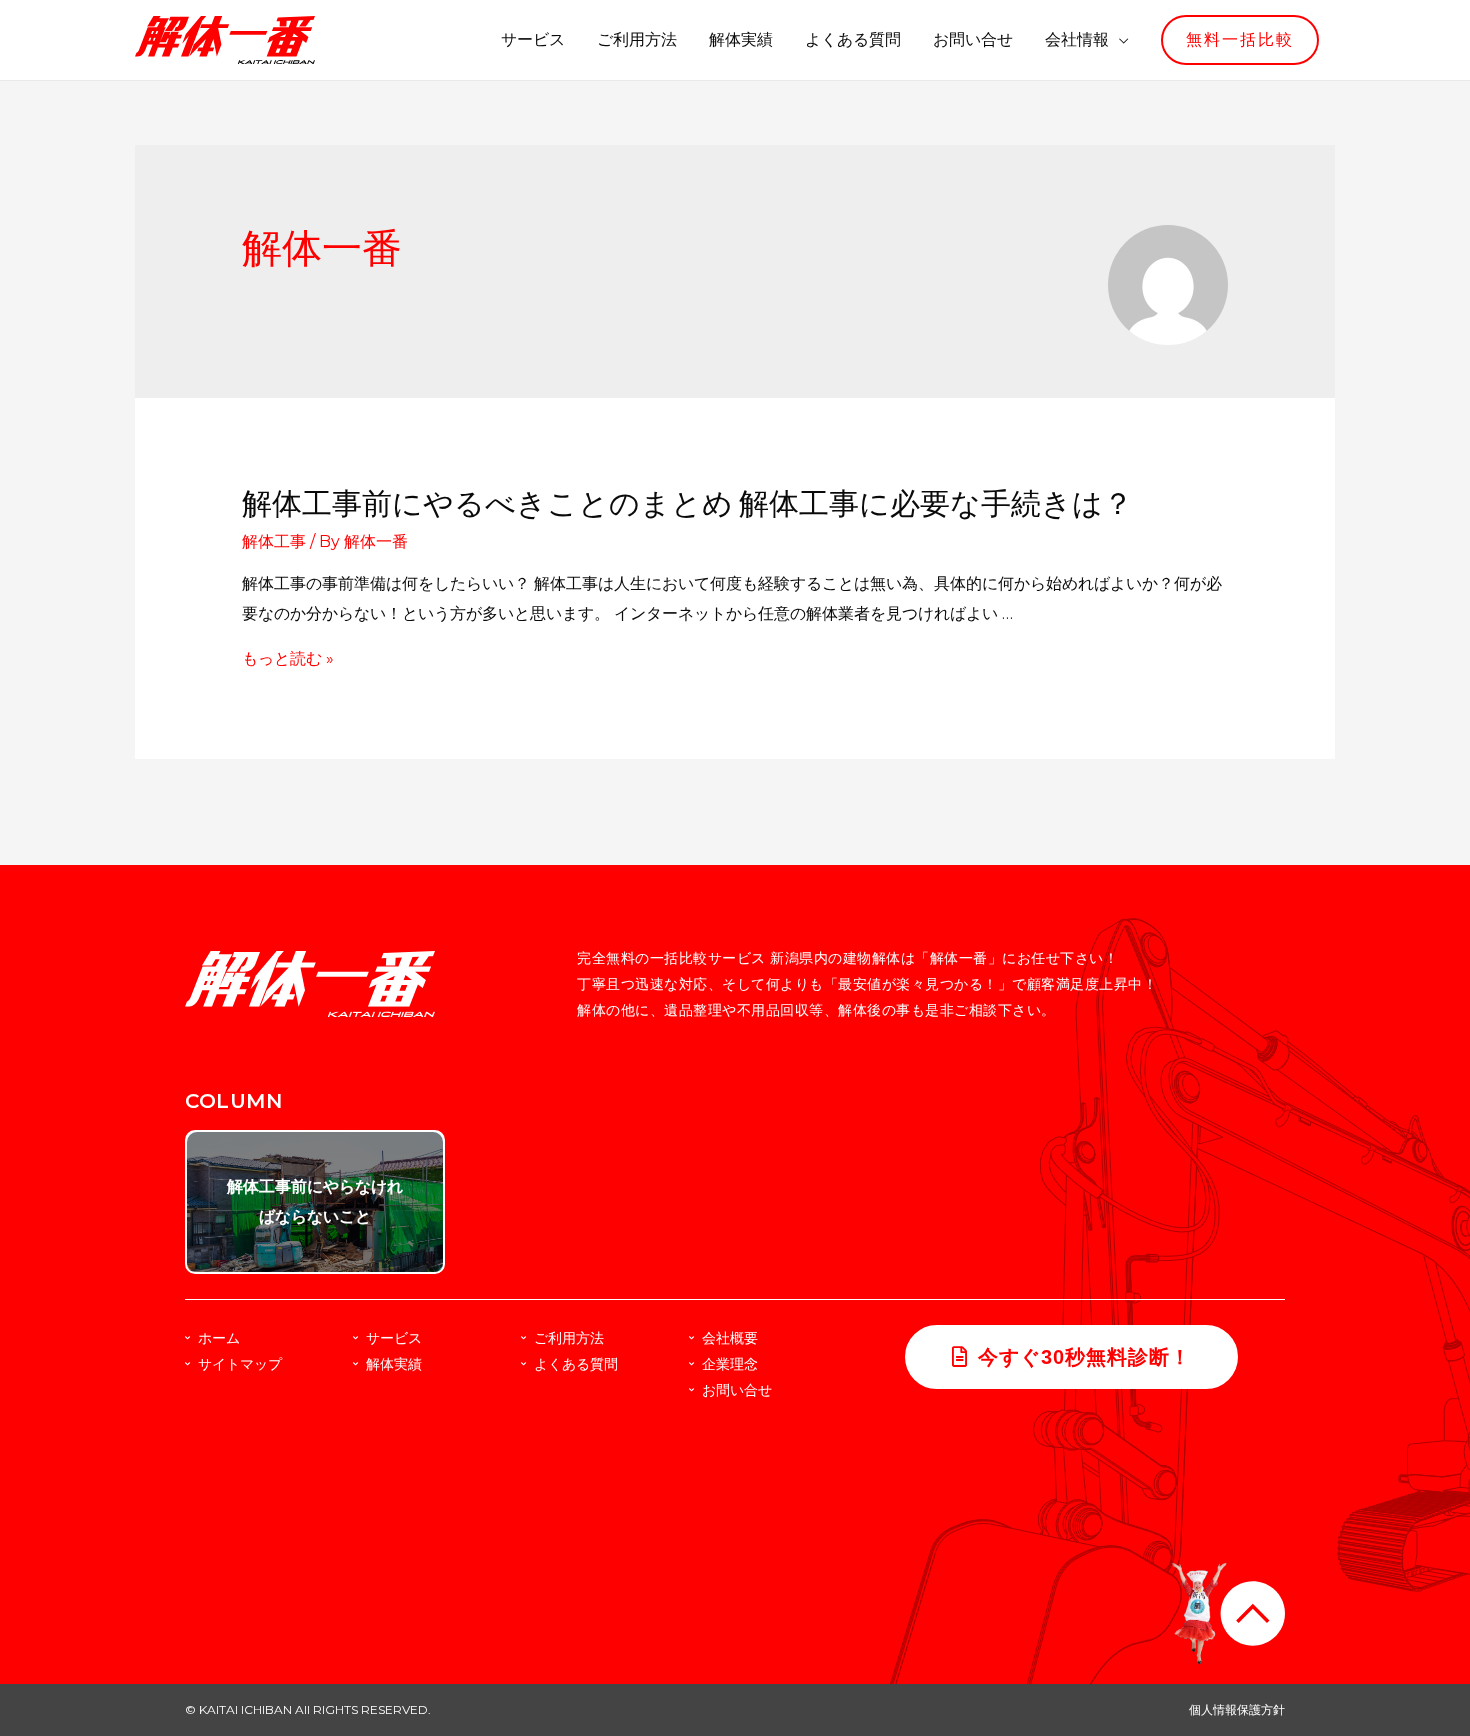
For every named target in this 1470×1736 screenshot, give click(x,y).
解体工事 (274, 541)
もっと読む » (288, 658)
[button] (1071, 1357)
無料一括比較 (1240, 39)
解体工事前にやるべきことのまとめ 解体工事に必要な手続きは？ (687, 504)
